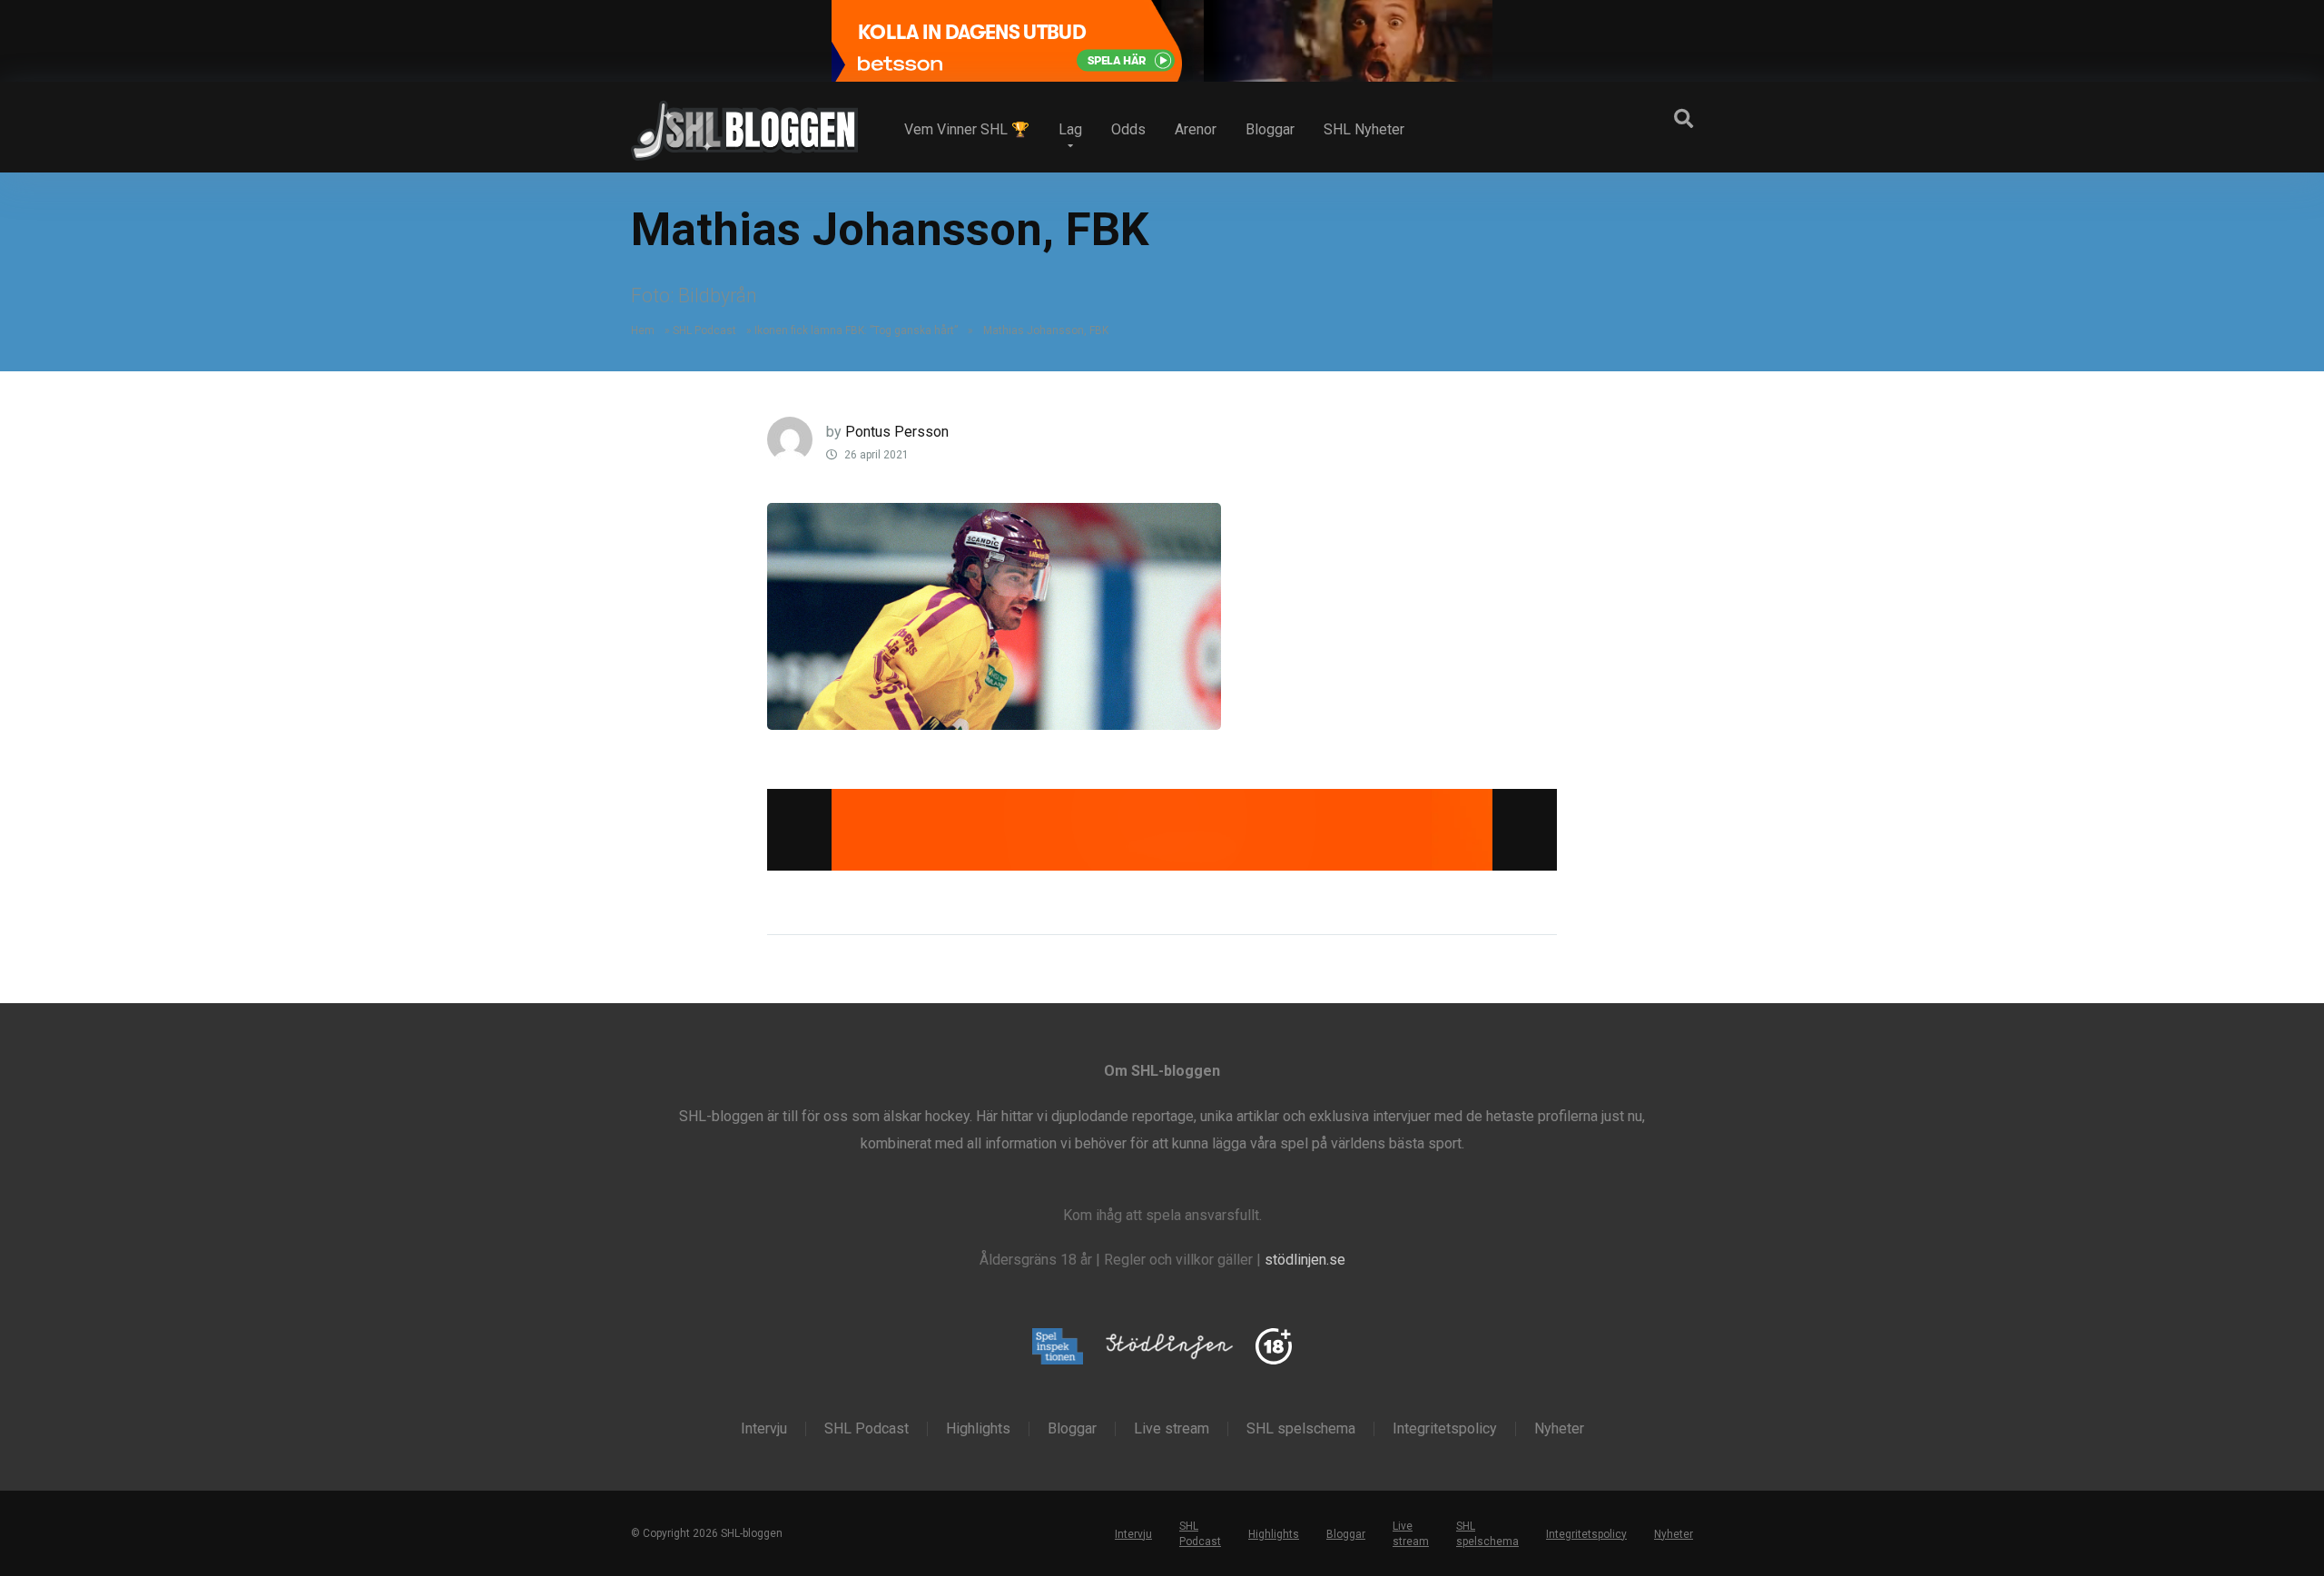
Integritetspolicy (1445, 1429)
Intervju (764, 1429)
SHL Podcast (704, 330)
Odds (1128, 129)
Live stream (1172, 1429)
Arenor (1196, 129)
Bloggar (1270, 129)
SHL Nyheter (1364, 129)
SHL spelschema (1301, 1429)
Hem (643, 330)
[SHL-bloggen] (744, 123)
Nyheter (1559, 1429)
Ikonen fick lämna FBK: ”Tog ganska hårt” (856, 330)
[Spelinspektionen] (1058, 1348)
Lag (1070, 129)
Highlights (978, 1429)
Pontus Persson (897, 432)
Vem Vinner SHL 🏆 (967, 129)
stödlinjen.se (1305, 1260)
